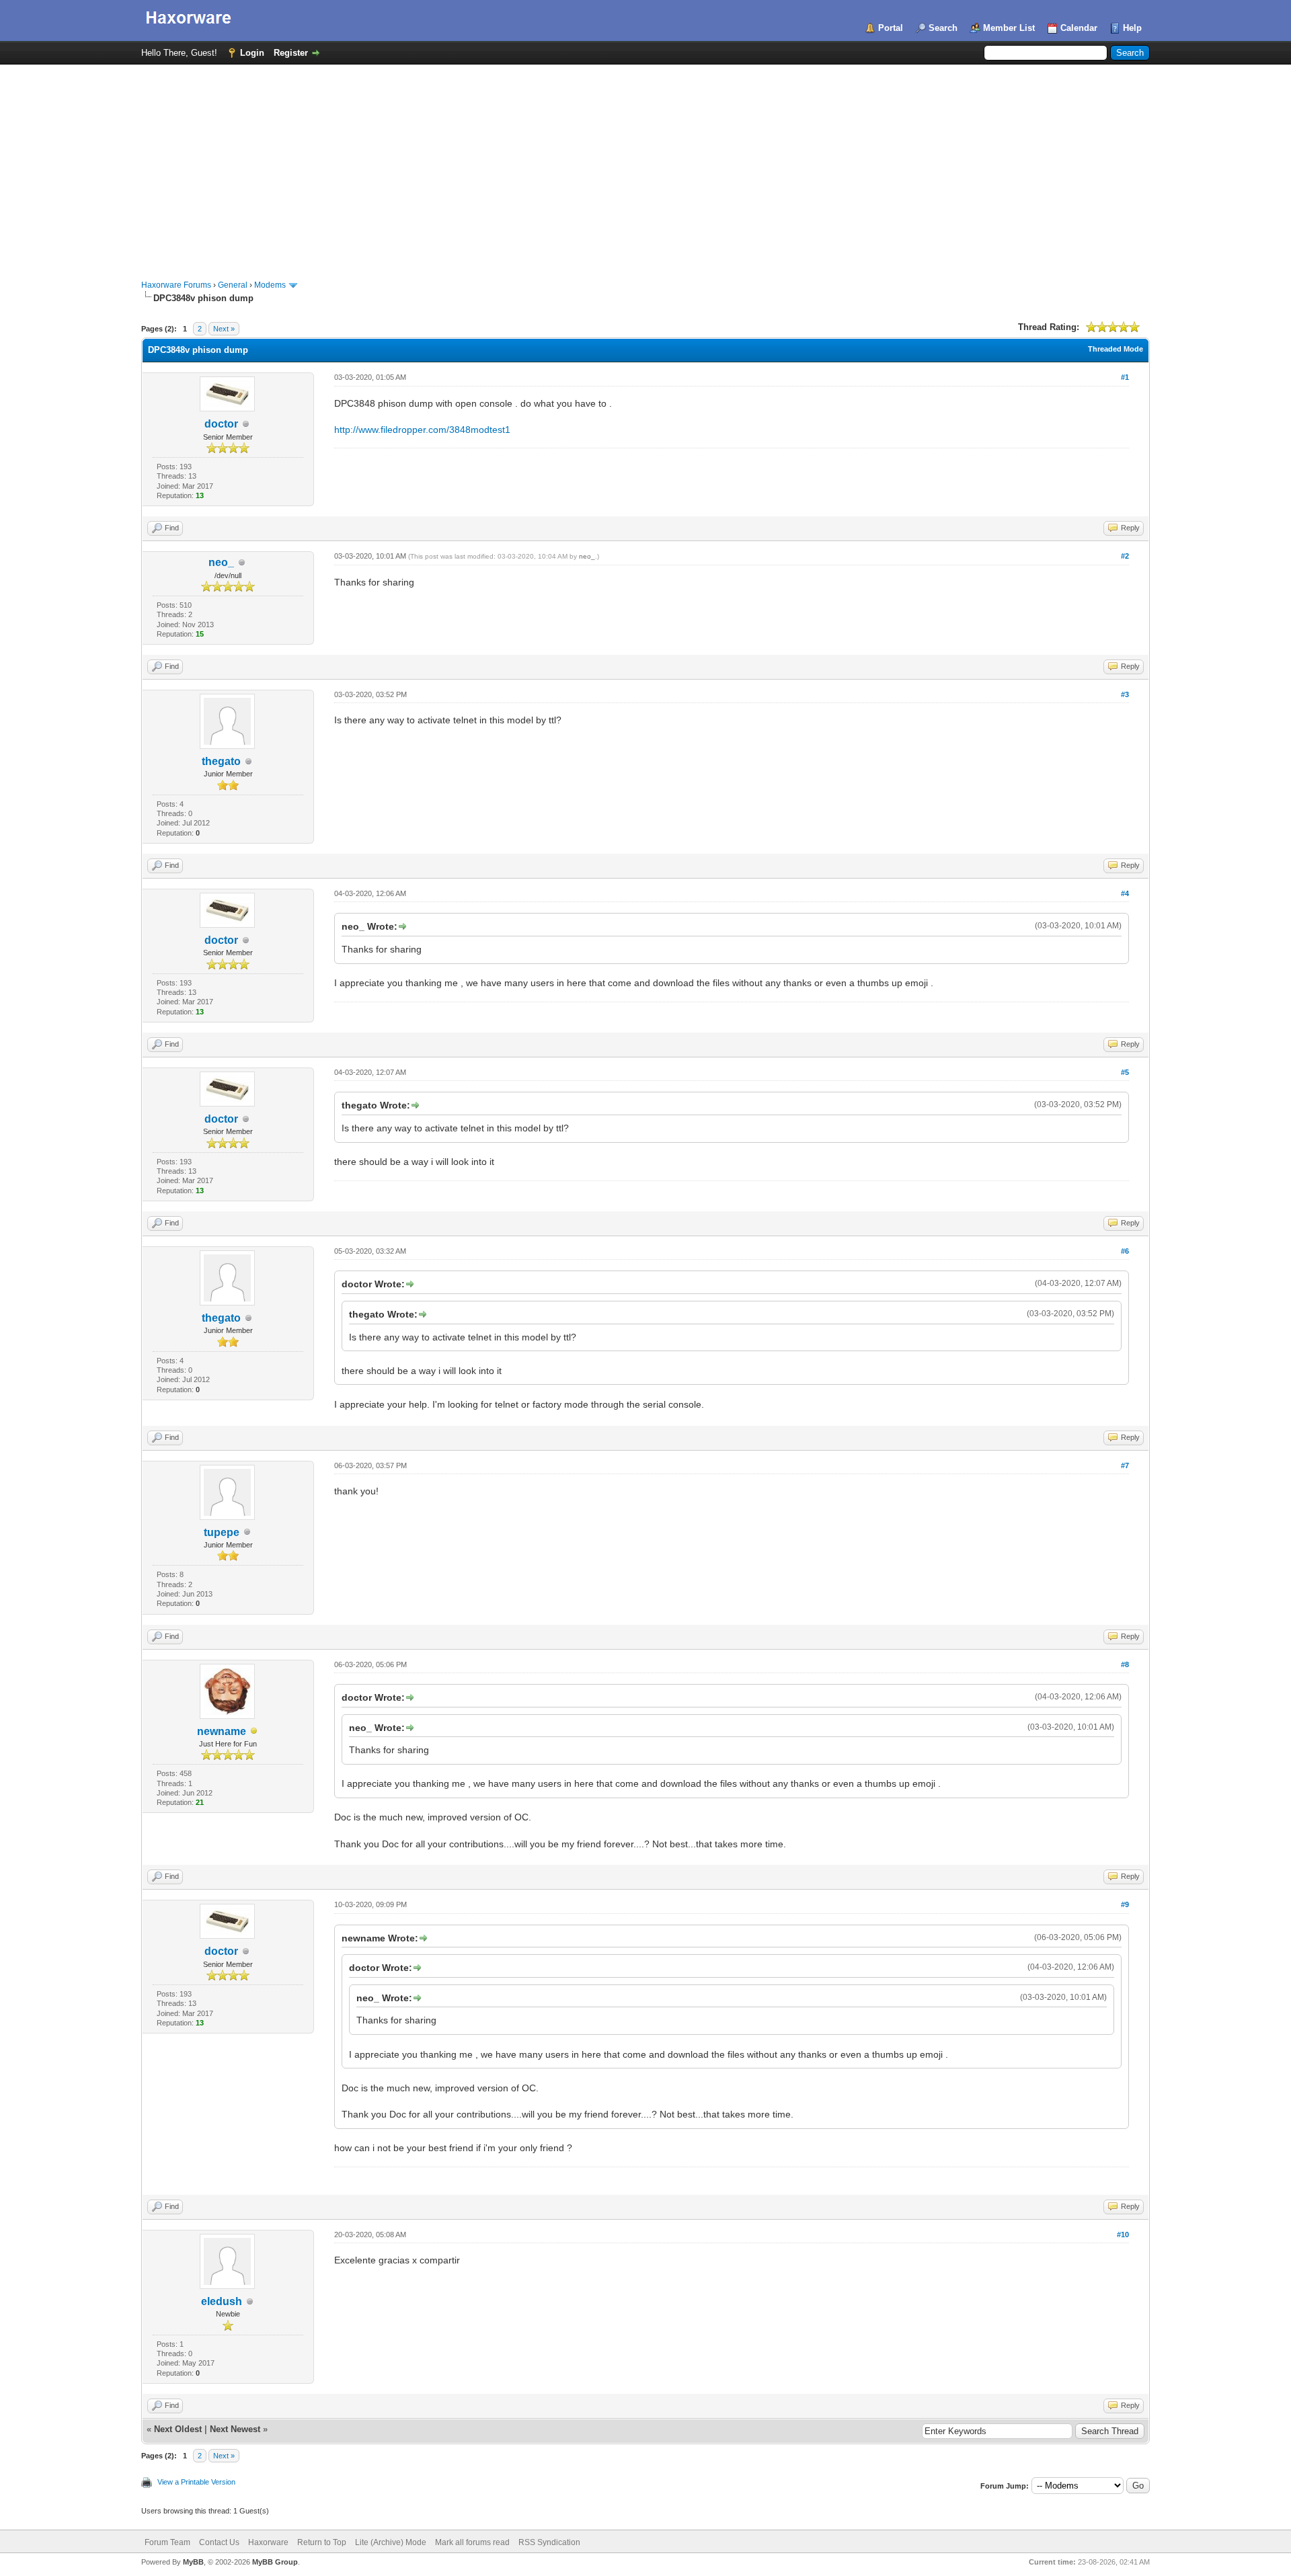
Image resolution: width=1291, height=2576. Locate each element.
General (233, 285)
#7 (1125, 1465)
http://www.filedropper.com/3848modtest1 (422, 430)
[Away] (254, 1732)
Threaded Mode (1116, 349)
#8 (1125, 1664)
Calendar (1079, 28)
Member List (1009, 28)
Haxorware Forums (176, 285)
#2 (1125, 556)
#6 (1125, 1251)
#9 (1125, 1904)
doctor (221, 424)
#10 (1123, 2235)
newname (222, 1731)
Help (1132, 28)
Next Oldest (178, 2429)
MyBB (193, 2562)
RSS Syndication (549, 2542)
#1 (1125, 377)
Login (252, 53)
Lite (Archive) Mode (391, 2542)
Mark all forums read (472, 2542)
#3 (1125, 694)
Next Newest (235, 2429)
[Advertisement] (645, 165)
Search (943, 28)
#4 (1125, 893)
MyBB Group (275, 2562)
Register (291, 53)
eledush (222, 2301)
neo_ (221, 562)
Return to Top (322, 2542)
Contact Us (219, 2542)
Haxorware (268, 2542)
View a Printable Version (196, 2482)
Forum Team (167, 2542)
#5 (1125, 1072)
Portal (891, 28)
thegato (221, 761)
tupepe (222, 1532)
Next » (224, 329)
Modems (270, 285)
